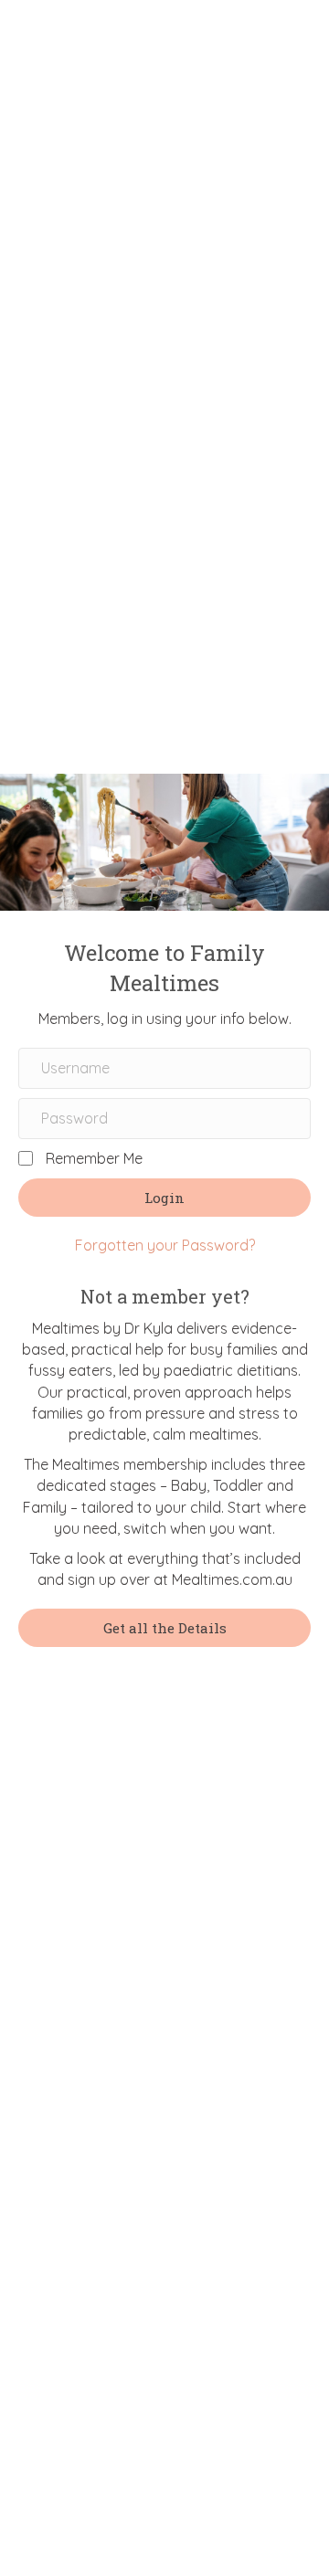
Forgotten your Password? (165, 1245)
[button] (164, 1198)
